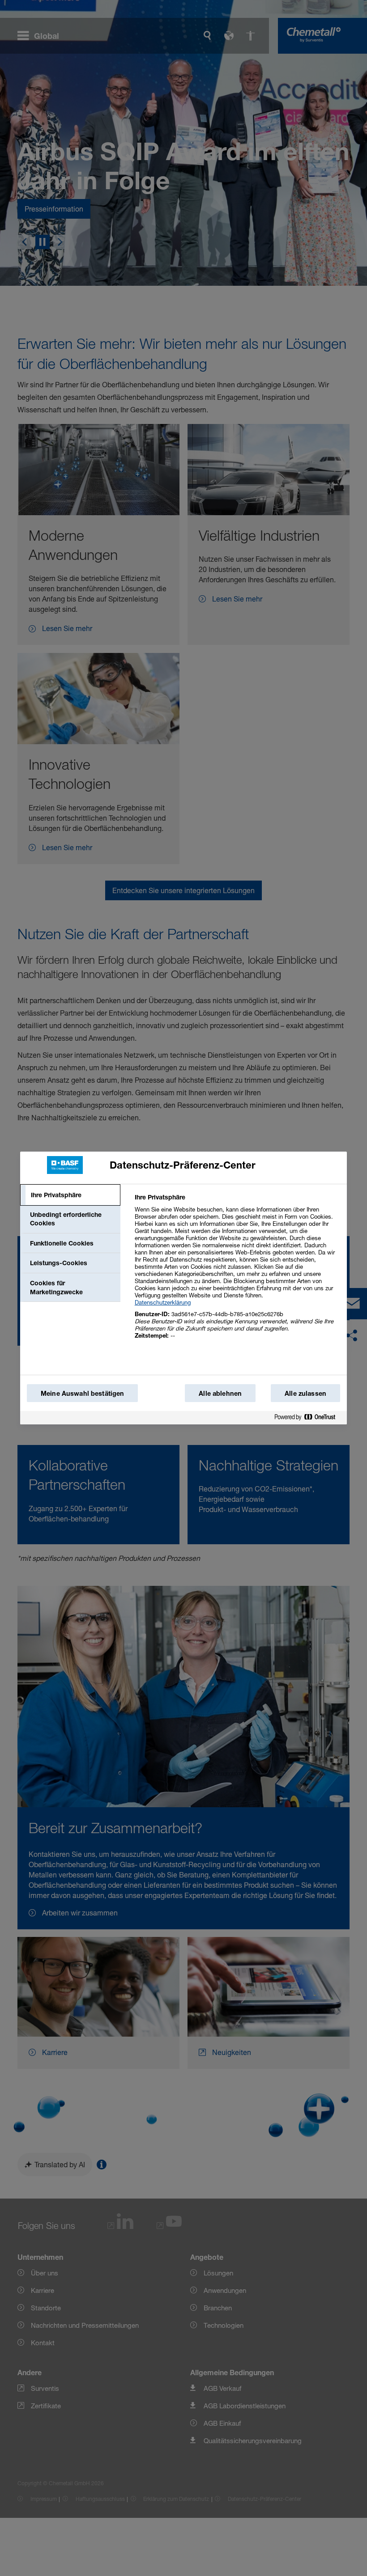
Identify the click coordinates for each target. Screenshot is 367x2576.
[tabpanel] (237, 1271)
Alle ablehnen (220, 1393)
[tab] (70, 1195)
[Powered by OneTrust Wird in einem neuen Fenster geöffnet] (308, 1419)
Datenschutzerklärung (163, 1302)
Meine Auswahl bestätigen (82, 1393)
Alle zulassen (305, 1393)
